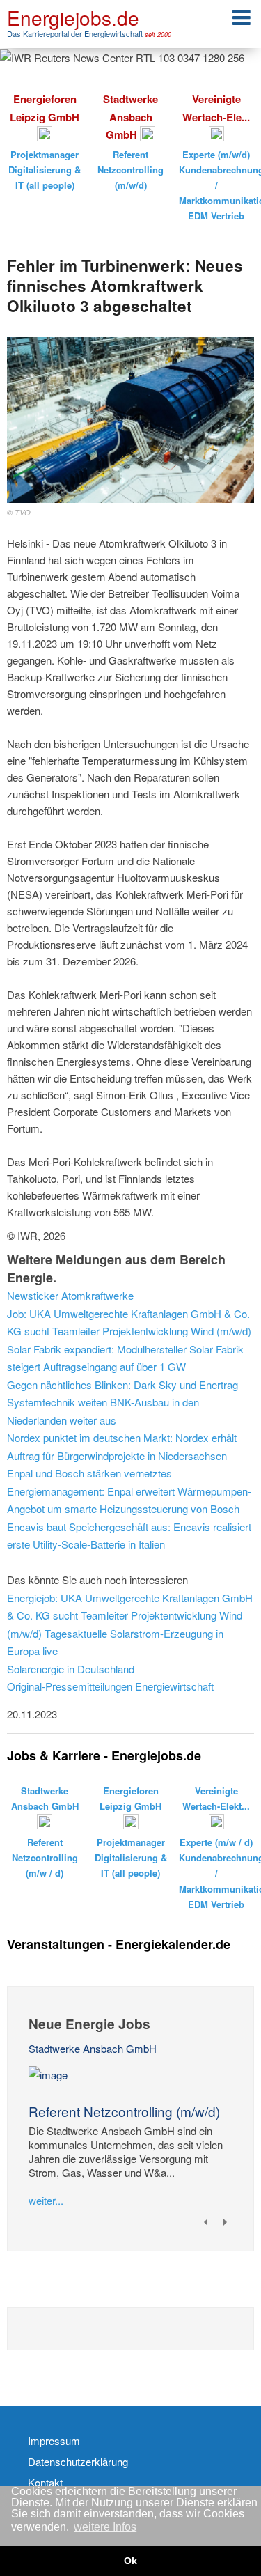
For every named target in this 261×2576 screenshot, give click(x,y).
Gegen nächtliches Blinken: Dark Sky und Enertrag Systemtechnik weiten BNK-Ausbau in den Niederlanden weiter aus (122, 1402)
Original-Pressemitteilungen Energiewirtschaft (110, 1686)
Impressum (54, 2441)
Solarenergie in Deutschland (71, 1669)
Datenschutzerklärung (78, 2462)
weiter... (46, 2200)
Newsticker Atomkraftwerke (70, 1295)
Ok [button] (130, 2561)
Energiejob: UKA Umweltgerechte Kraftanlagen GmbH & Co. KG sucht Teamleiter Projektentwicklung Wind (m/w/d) (130, 1615)
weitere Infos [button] (105, 2527)
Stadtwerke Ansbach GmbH (93, 2048)
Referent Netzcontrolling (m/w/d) (124, 2111)
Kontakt (45, 2483)
